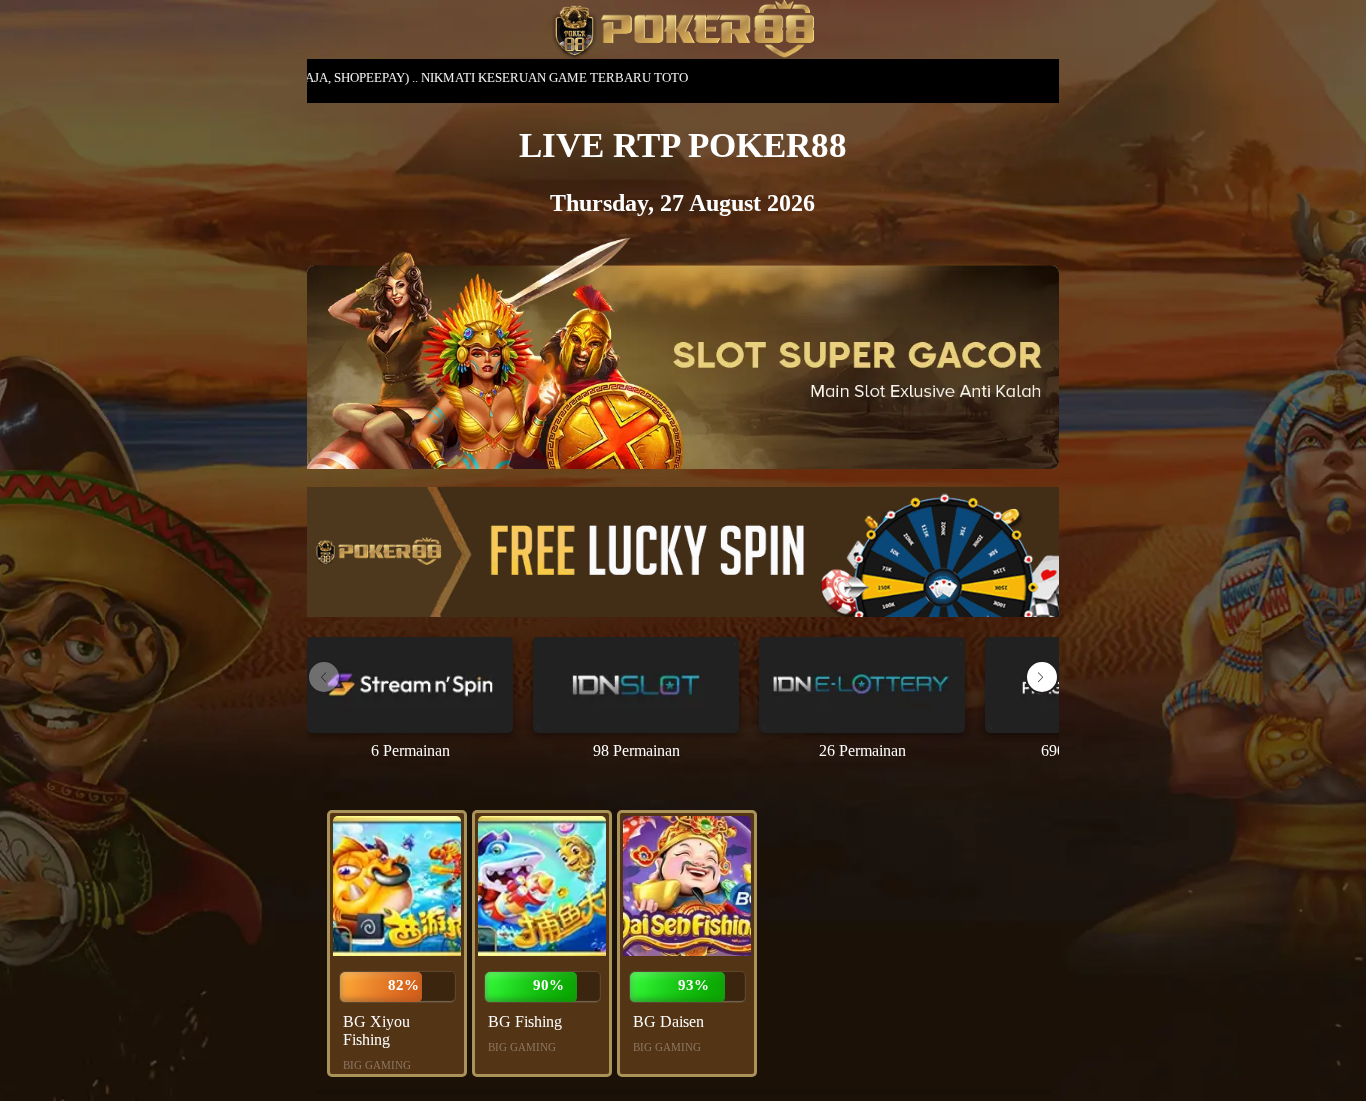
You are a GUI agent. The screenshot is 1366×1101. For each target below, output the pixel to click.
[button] (1042, 677)
